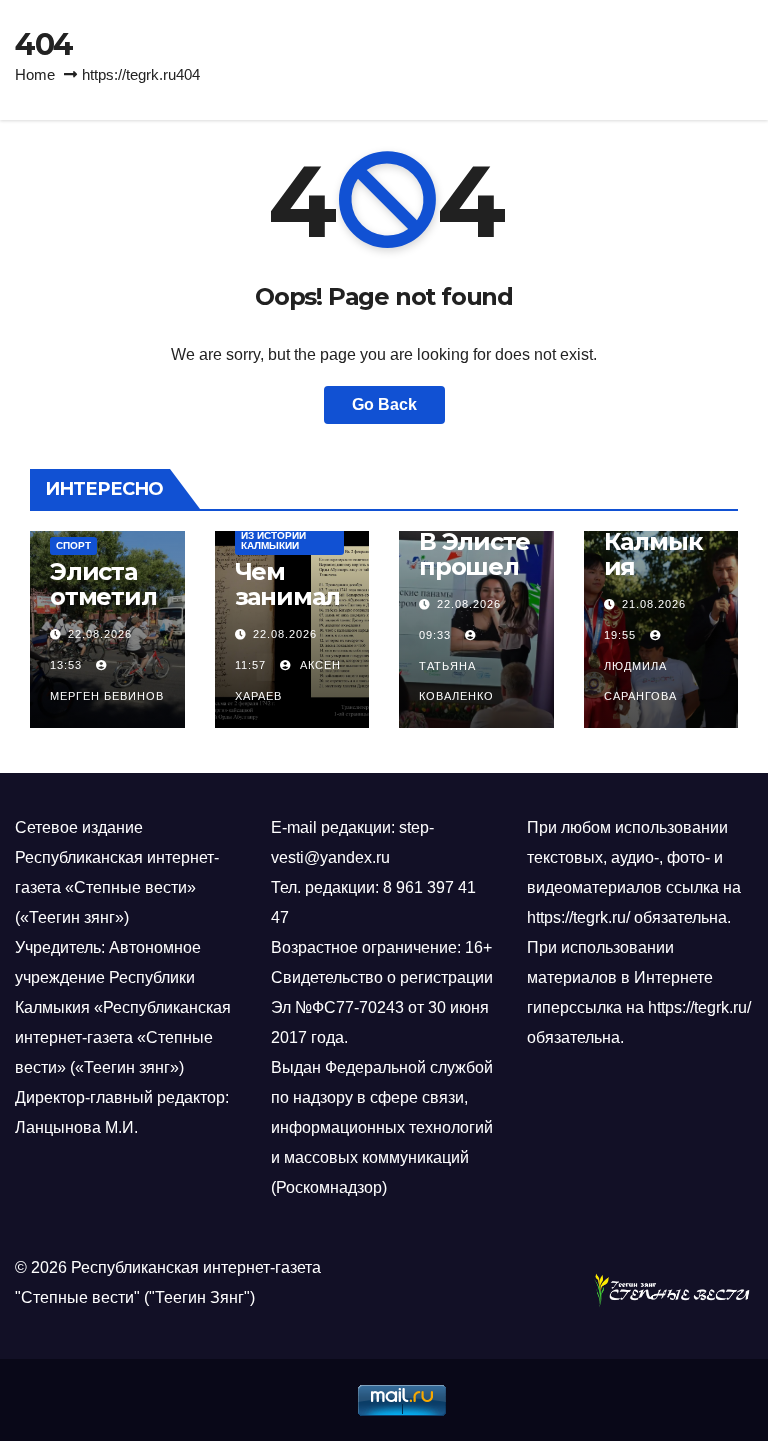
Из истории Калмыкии (273, 540)
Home (35, 74)
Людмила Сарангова (640, 681)
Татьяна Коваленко (456, 681)
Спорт (73, 545)
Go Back (384, 404)
